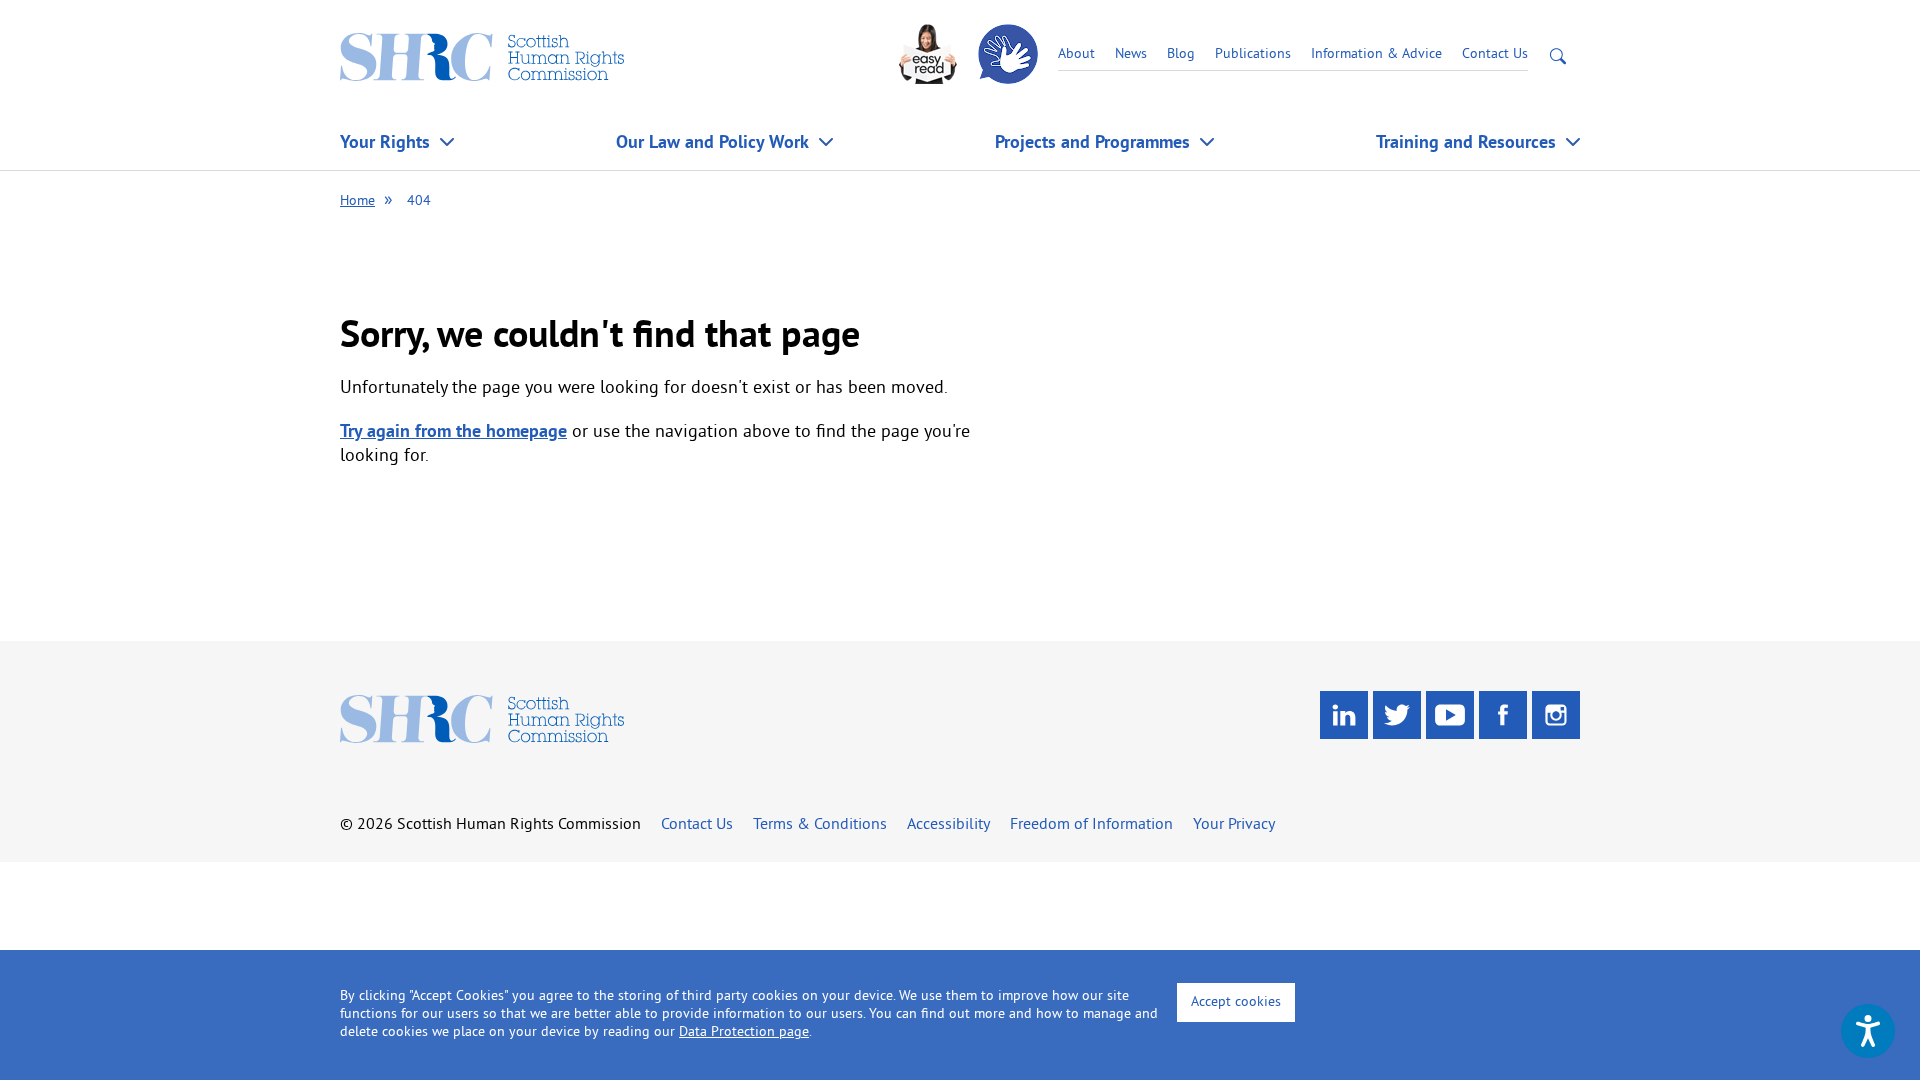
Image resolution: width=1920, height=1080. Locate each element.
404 (419, 201)
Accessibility (948, 825)
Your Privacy (1234, 825)
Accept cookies (1236, 1002)
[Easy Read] (930, 54)
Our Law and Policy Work (712, 141)
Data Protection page (744, 1032)
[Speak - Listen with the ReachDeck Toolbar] (1868, 1031)
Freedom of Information (1091, 825)
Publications (1253, 54)
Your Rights (385, 141)
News (1131, 54)
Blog (1181, 54)
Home (357, 201)
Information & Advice (1376, 54)
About (1076, 54)
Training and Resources (1466, 141)
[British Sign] (1010, 54)
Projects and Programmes (1092, 141)
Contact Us (1495, 54)
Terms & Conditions (820, 825)
